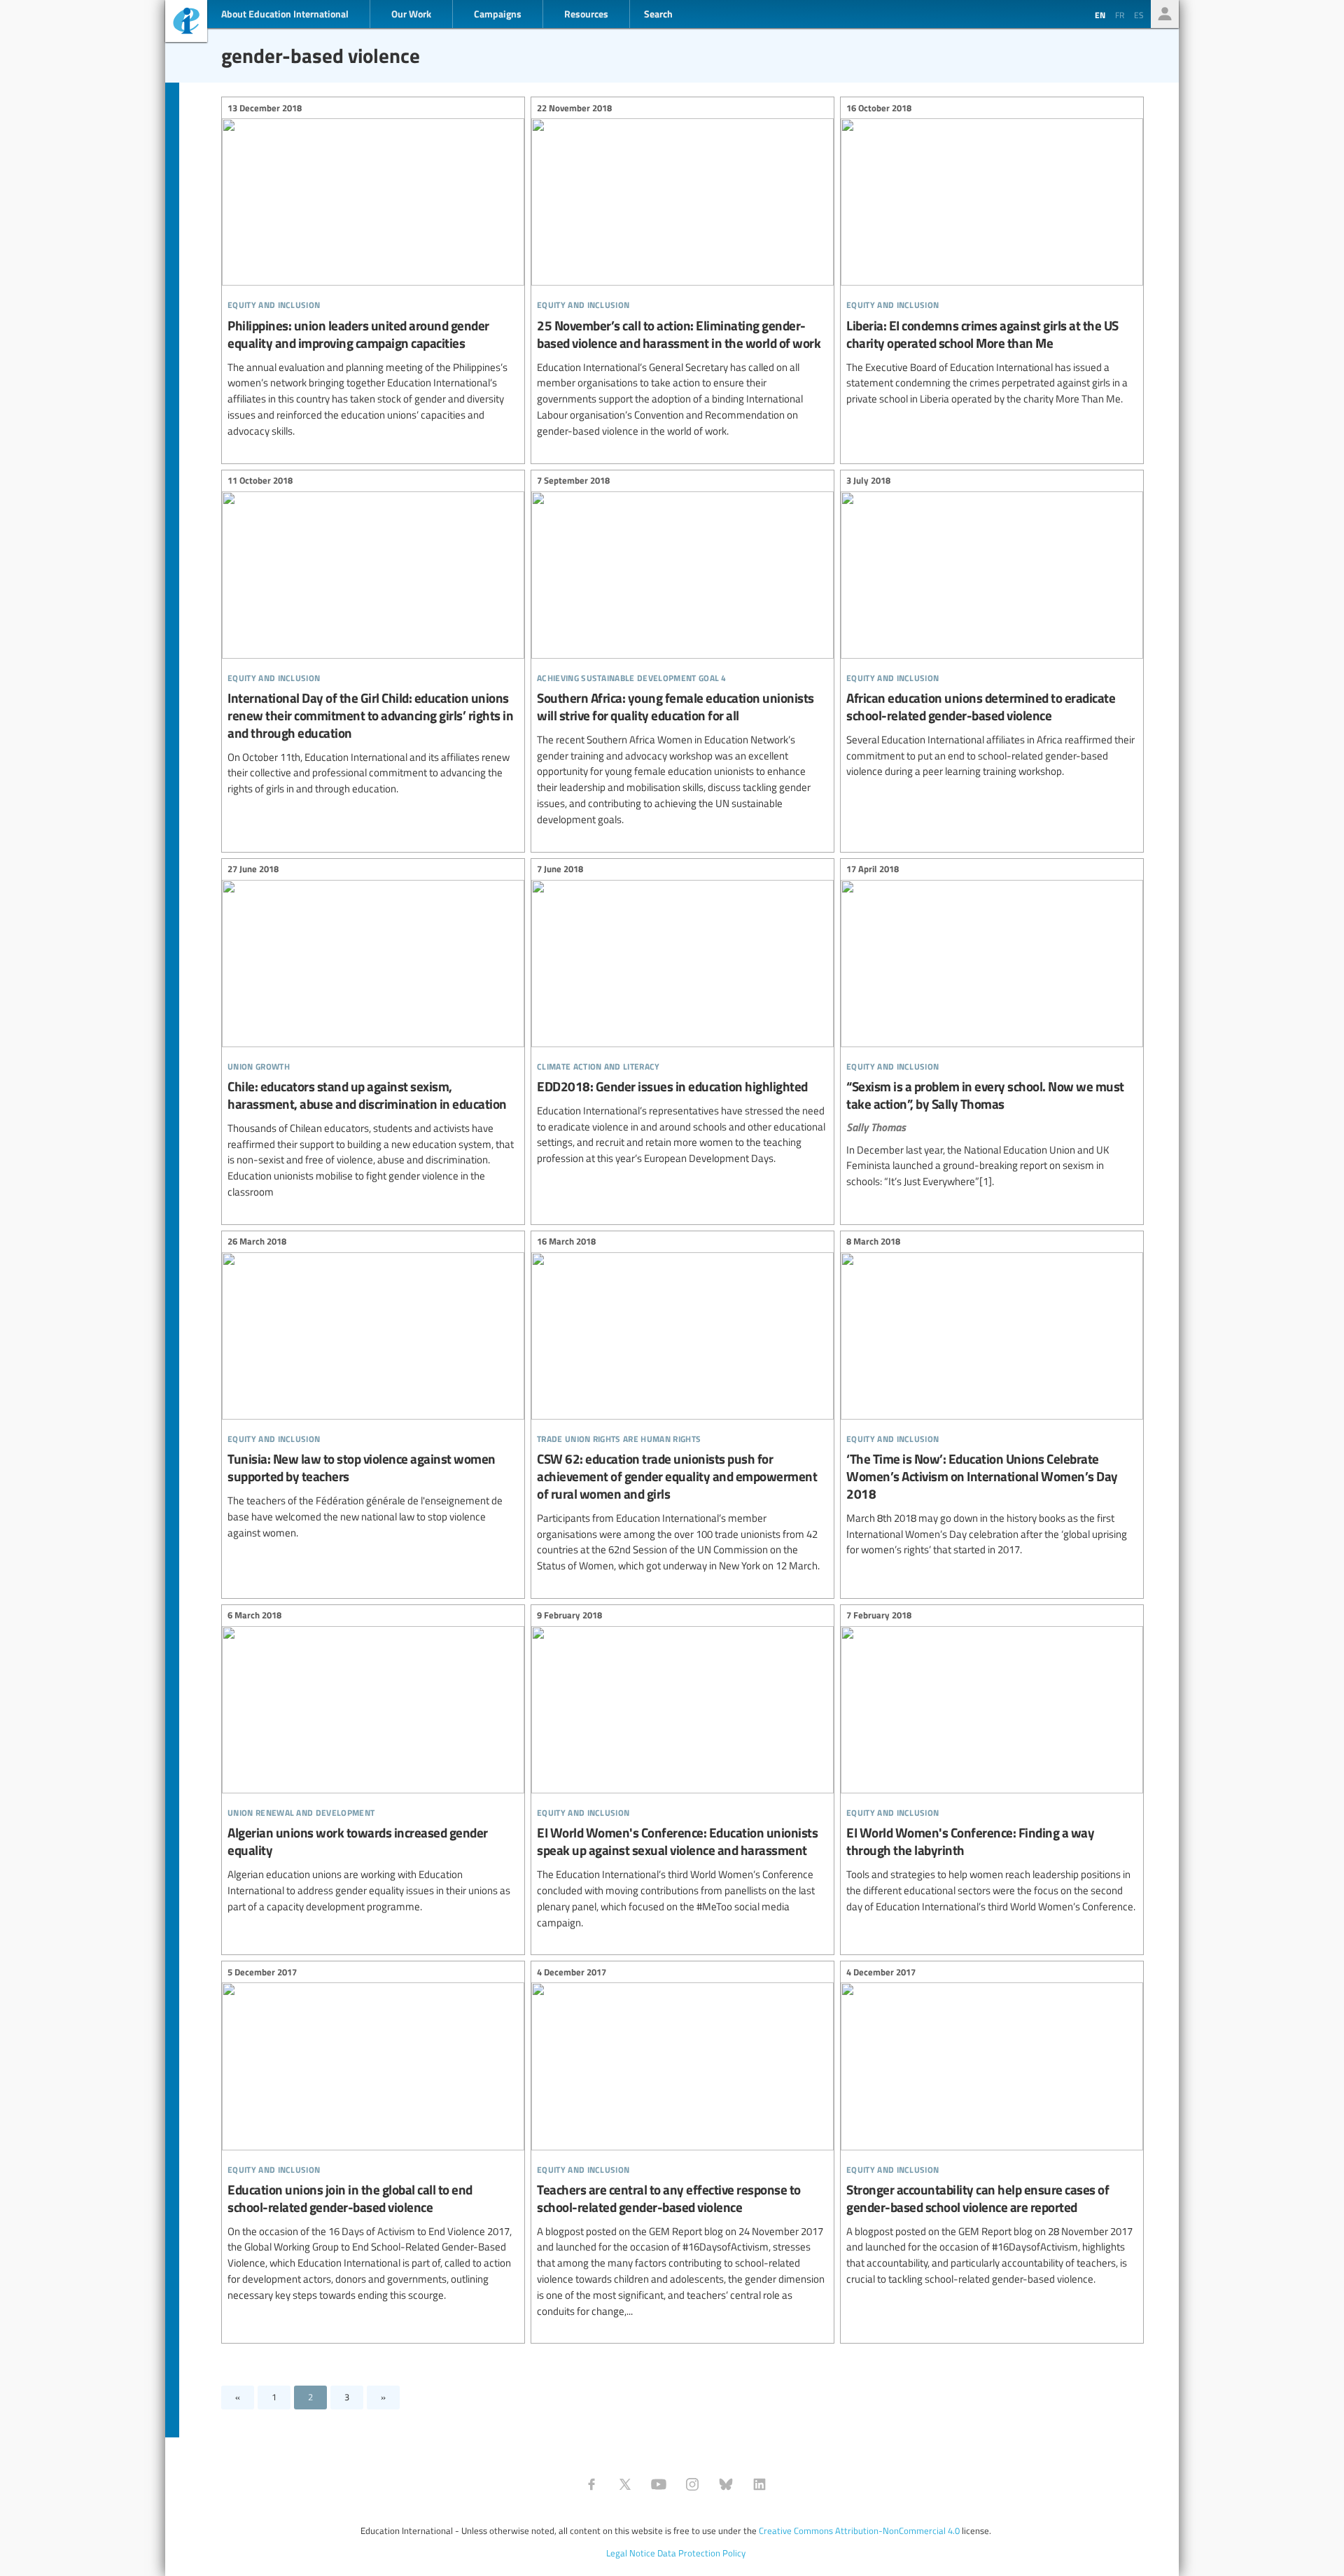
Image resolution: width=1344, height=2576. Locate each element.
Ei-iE (186, 23)
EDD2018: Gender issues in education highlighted (682, 1016)
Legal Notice (631, 2553)
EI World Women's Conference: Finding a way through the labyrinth (992, 1763)
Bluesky (726, 2484)
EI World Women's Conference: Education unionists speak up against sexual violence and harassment (682, 1771)
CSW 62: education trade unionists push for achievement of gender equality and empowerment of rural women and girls (682, 1406)
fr (1120, 15)
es (1139, 15)
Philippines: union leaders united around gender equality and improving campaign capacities (373, 271)
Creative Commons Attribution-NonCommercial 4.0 (859, 2530)
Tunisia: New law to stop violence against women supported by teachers (373, 1389)
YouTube (659, 2484)
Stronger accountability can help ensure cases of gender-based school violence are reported (992, 2127)
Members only (1165, 14)
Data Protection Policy (701, 2553)
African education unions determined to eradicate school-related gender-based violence (992, 629)
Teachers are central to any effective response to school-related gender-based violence (682, 2143)
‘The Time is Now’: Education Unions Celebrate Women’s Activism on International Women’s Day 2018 (992, 1398)
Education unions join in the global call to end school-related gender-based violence (373, 2135)
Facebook (591, 2484)
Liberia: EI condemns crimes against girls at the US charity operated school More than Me (992, 255)
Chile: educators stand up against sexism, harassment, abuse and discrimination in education (373, 1033)
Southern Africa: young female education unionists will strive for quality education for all (682, 652)
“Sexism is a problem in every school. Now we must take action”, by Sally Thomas (992, 1028)
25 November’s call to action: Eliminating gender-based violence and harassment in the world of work (682, 271)
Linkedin (759, 2484)
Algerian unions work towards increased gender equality (373, 1763)
